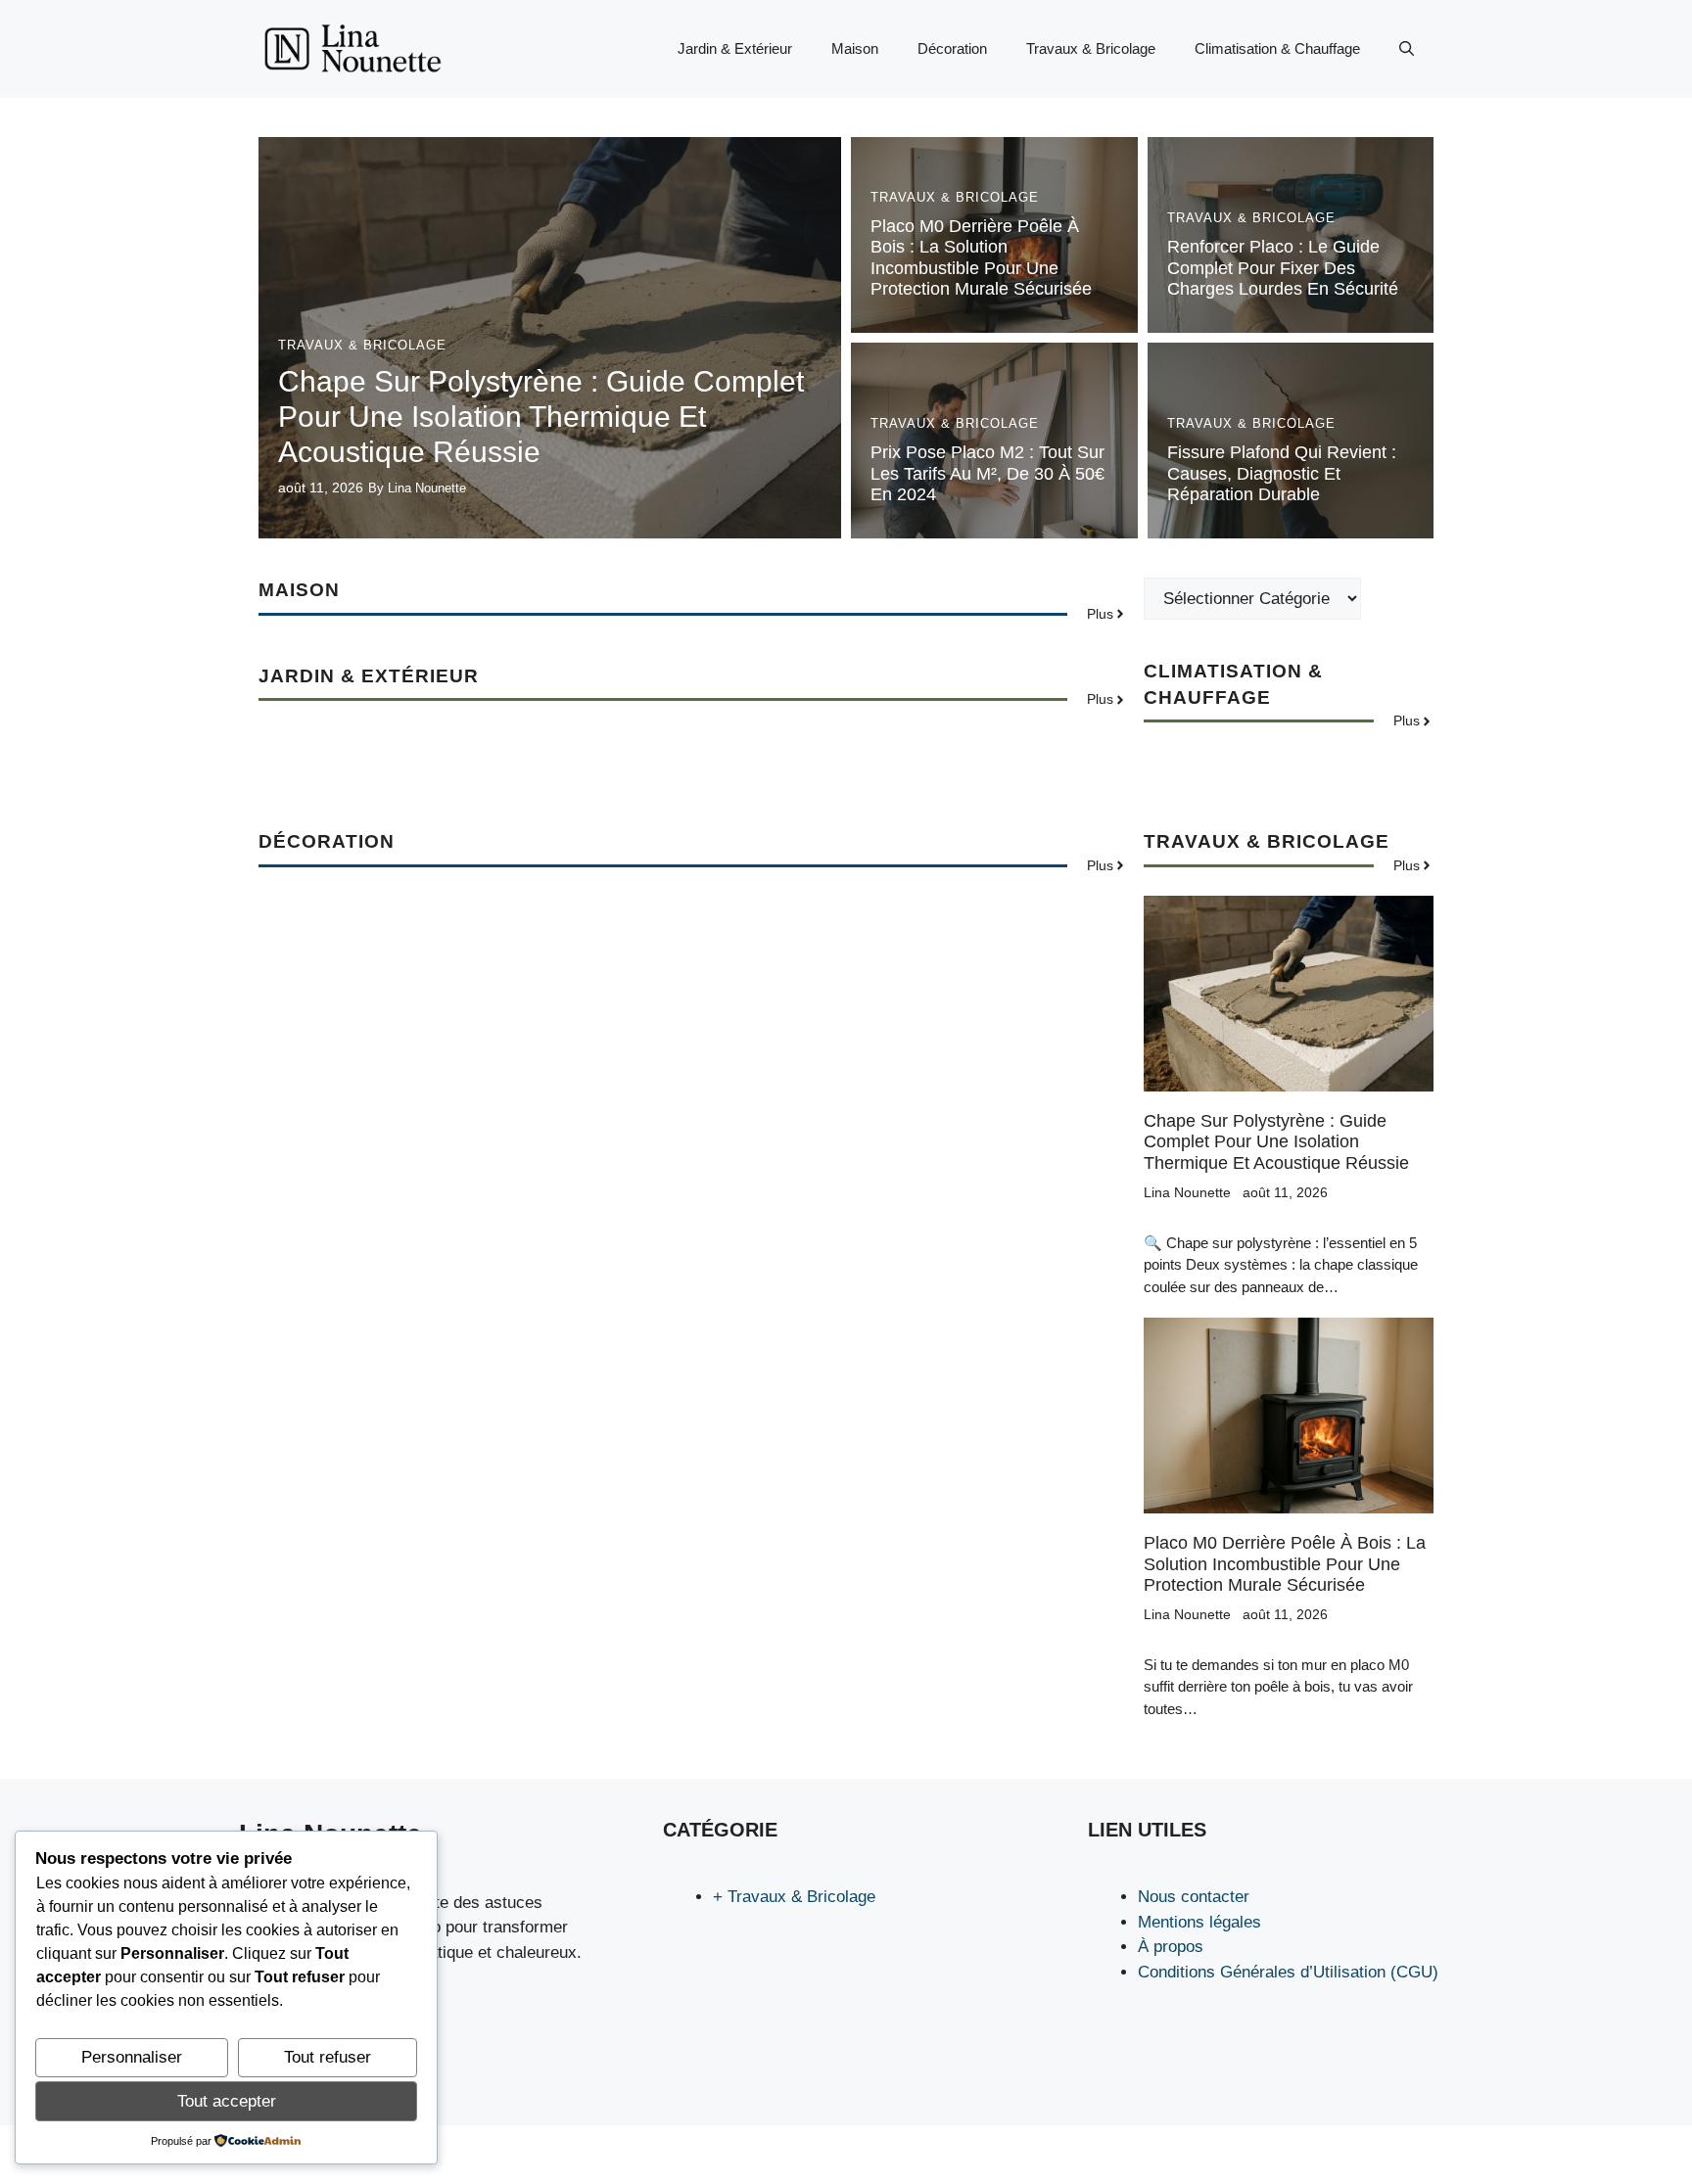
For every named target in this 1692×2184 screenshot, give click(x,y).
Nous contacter (1194, 1897)
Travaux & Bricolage (1091, 48)
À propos (1171, 1947)
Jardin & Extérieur (735, 48)
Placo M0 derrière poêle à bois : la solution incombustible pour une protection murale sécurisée (981, 258)
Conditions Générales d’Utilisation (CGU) (1288, 1972)
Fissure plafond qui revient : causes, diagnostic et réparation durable (1282, 473)
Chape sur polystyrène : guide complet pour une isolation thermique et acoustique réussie (541, 417)
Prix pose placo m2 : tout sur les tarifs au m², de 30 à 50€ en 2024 (987, 473)
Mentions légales (1199, 1922)
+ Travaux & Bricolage (794, 1897)
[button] (1407, 49)
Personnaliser (132, 2057)
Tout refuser (328, 2057)
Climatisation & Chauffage (1277, 48)
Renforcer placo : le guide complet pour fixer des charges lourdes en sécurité (1283, 268)
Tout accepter (227, 2101)
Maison (855, 48)
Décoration (952, 48)
